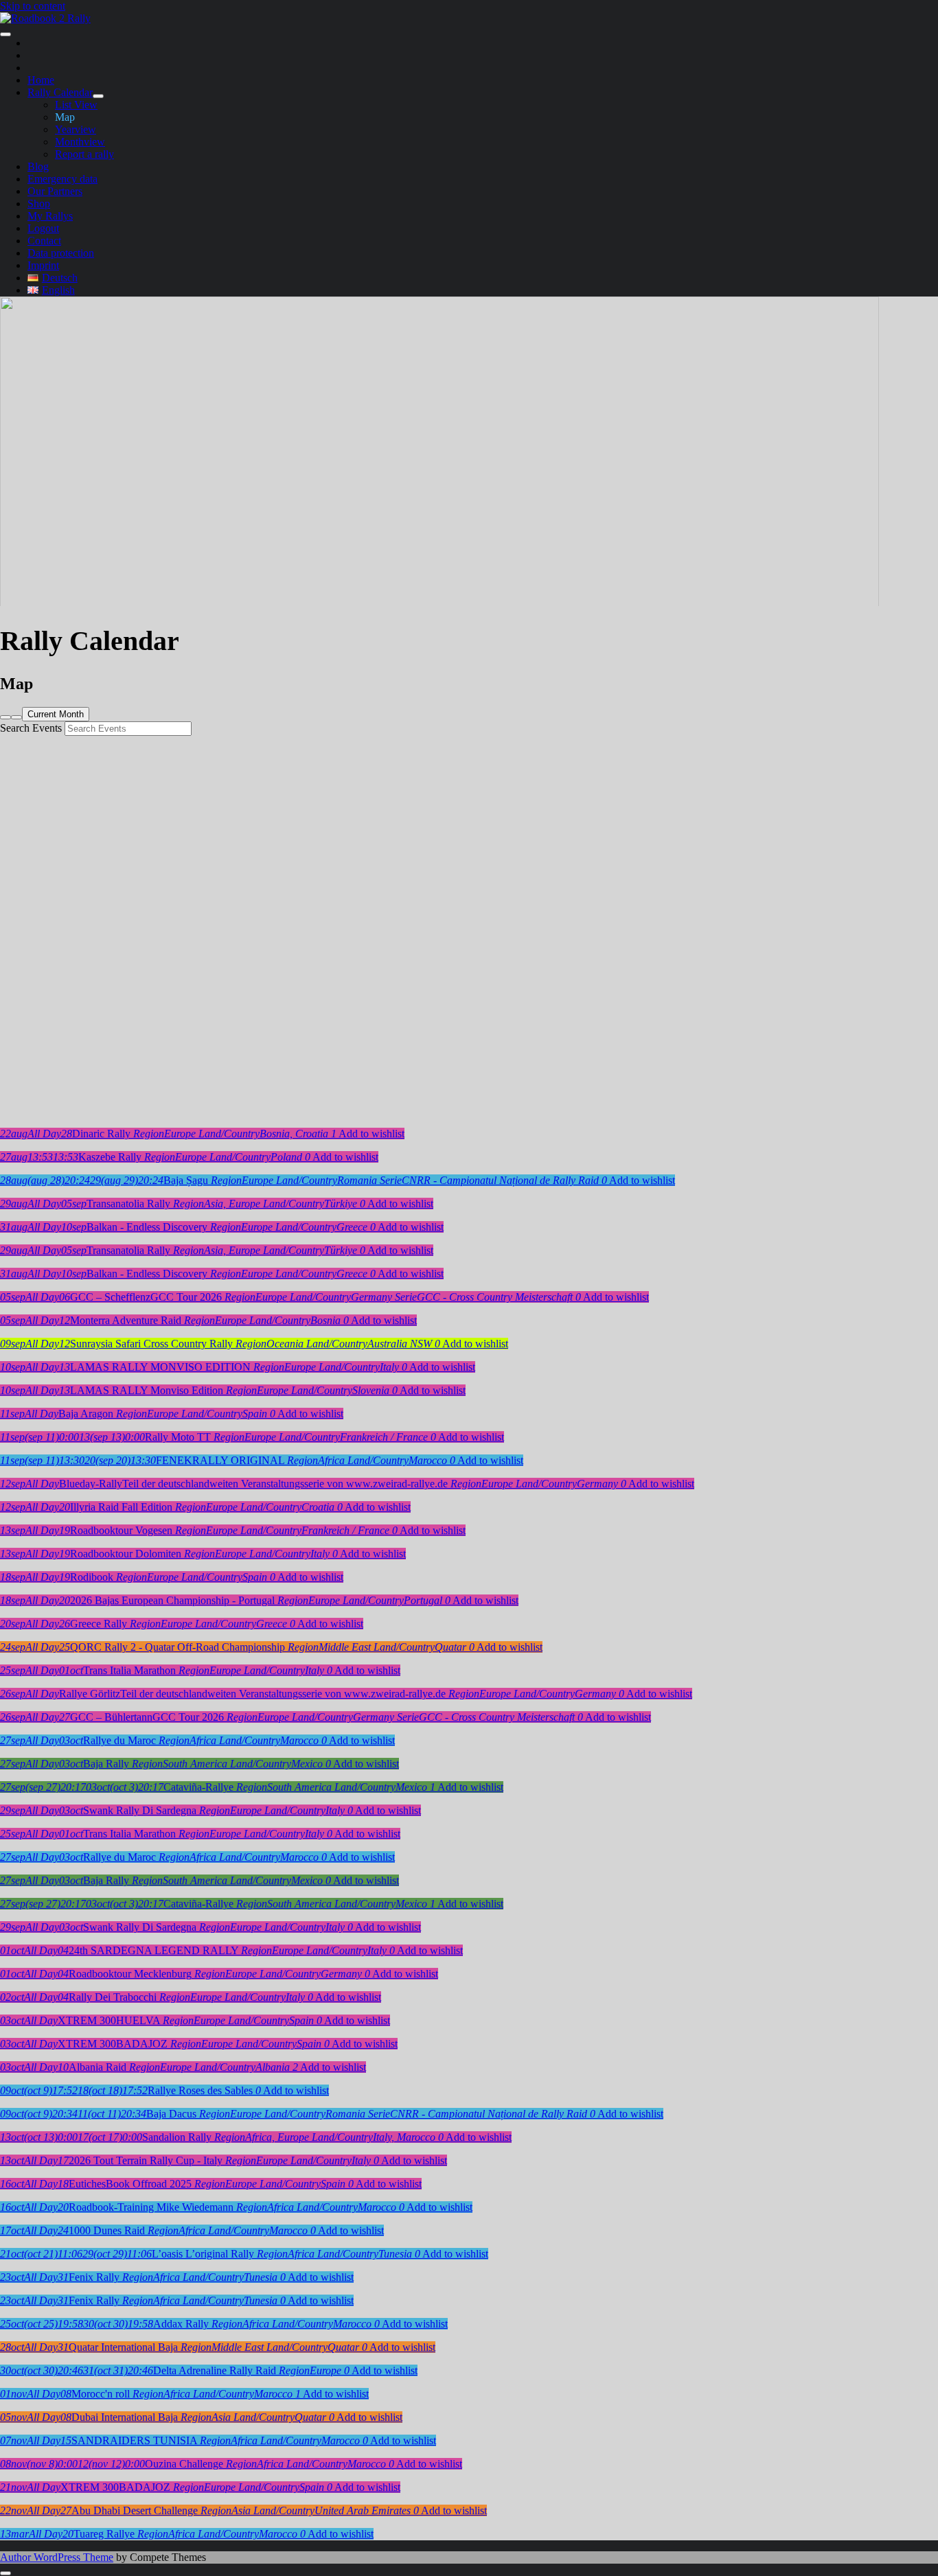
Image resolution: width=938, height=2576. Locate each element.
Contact (44, 241)
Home (41, 80)
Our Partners (55, 191)
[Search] (5, 717)
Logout (43, 228)
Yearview (76, 129)
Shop (39, 204)
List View (76, 105)
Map (65, 117)
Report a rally (84, 154)
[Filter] (16, 717)
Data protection (61, 253)
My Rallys (50, 216)
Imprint (43, 265)
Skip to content (33, 6)
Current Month (56, 714)
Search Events (31, 728)
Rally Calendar (60, 92)
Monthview (80, 142)
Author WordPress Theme (57, 2557)
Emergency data (62, 179)
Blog (38, 166)
